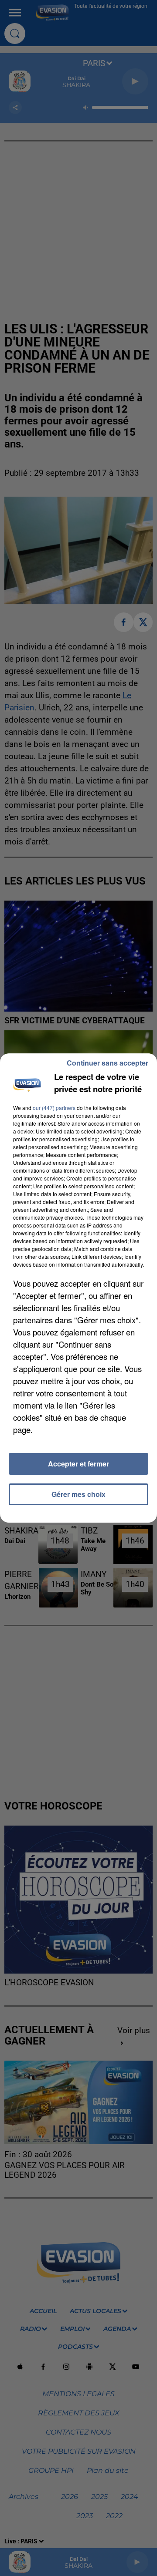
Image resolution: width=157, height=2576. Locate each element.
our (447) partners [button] (54, 1108)
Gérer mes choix (78, 1494)
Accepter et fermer (78, 1464)
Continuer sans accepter (108, 1063)
